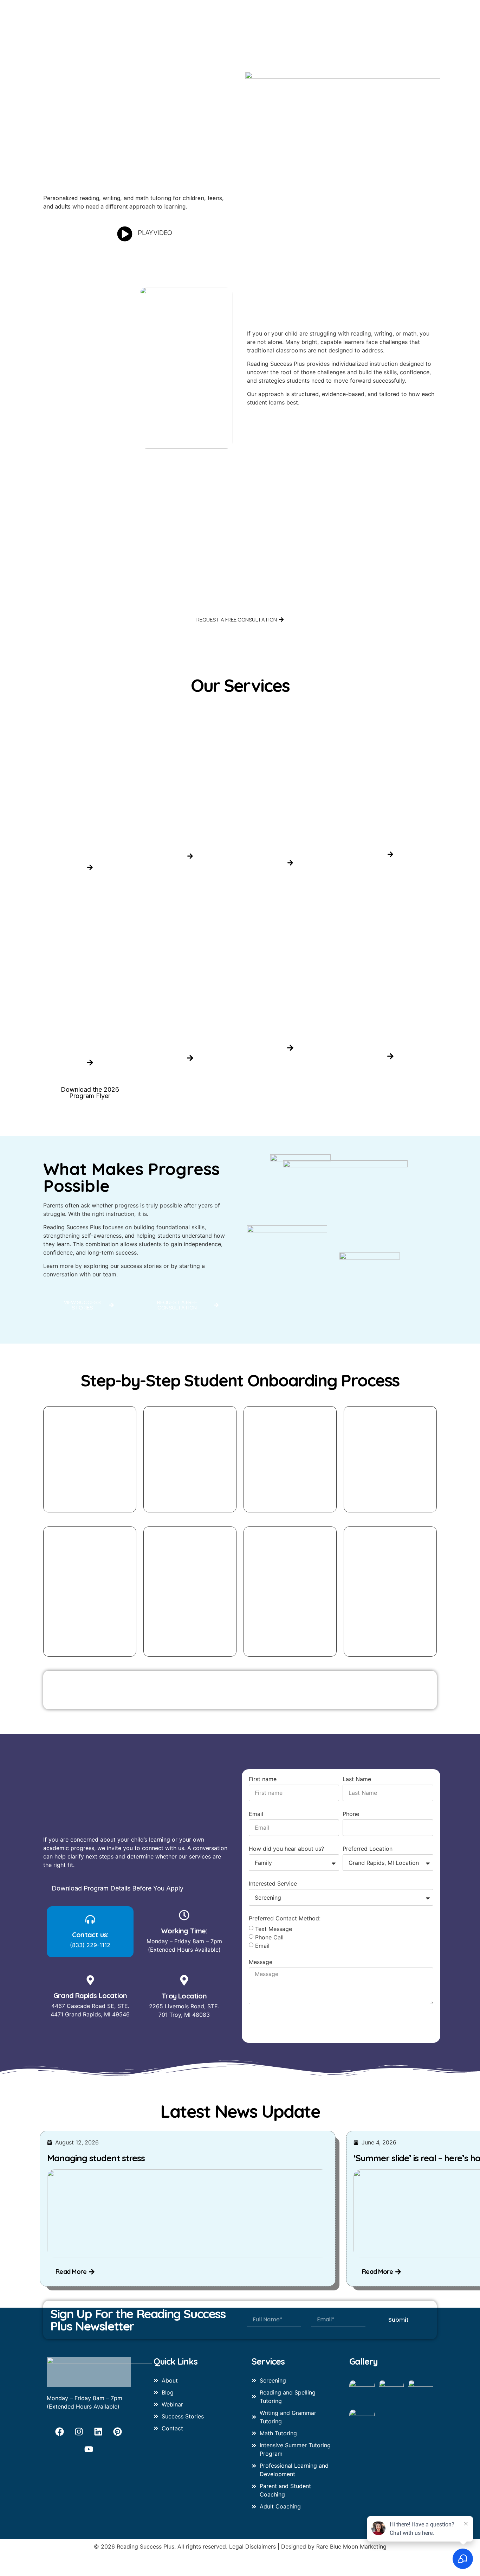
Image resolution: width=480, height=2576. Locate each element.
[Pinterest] (118, 2431)
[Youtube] (89, 2449)
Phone (351, 1814)
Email (256, 1814)
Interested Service (273, 1884)
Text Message (274, 1929)
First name (263, 1779)
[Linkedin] (98, 2431)
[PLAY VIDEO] (125, 234)
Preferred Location (368, 1849)
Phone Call (269, 1937)
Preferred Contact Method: (285, 1919)
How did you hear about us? (286, 1849)
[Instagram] (79, 2431)
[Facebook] (60, 2431)
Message (261, 1962)
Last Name (357, 1779)
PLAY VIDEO (155, 232)
